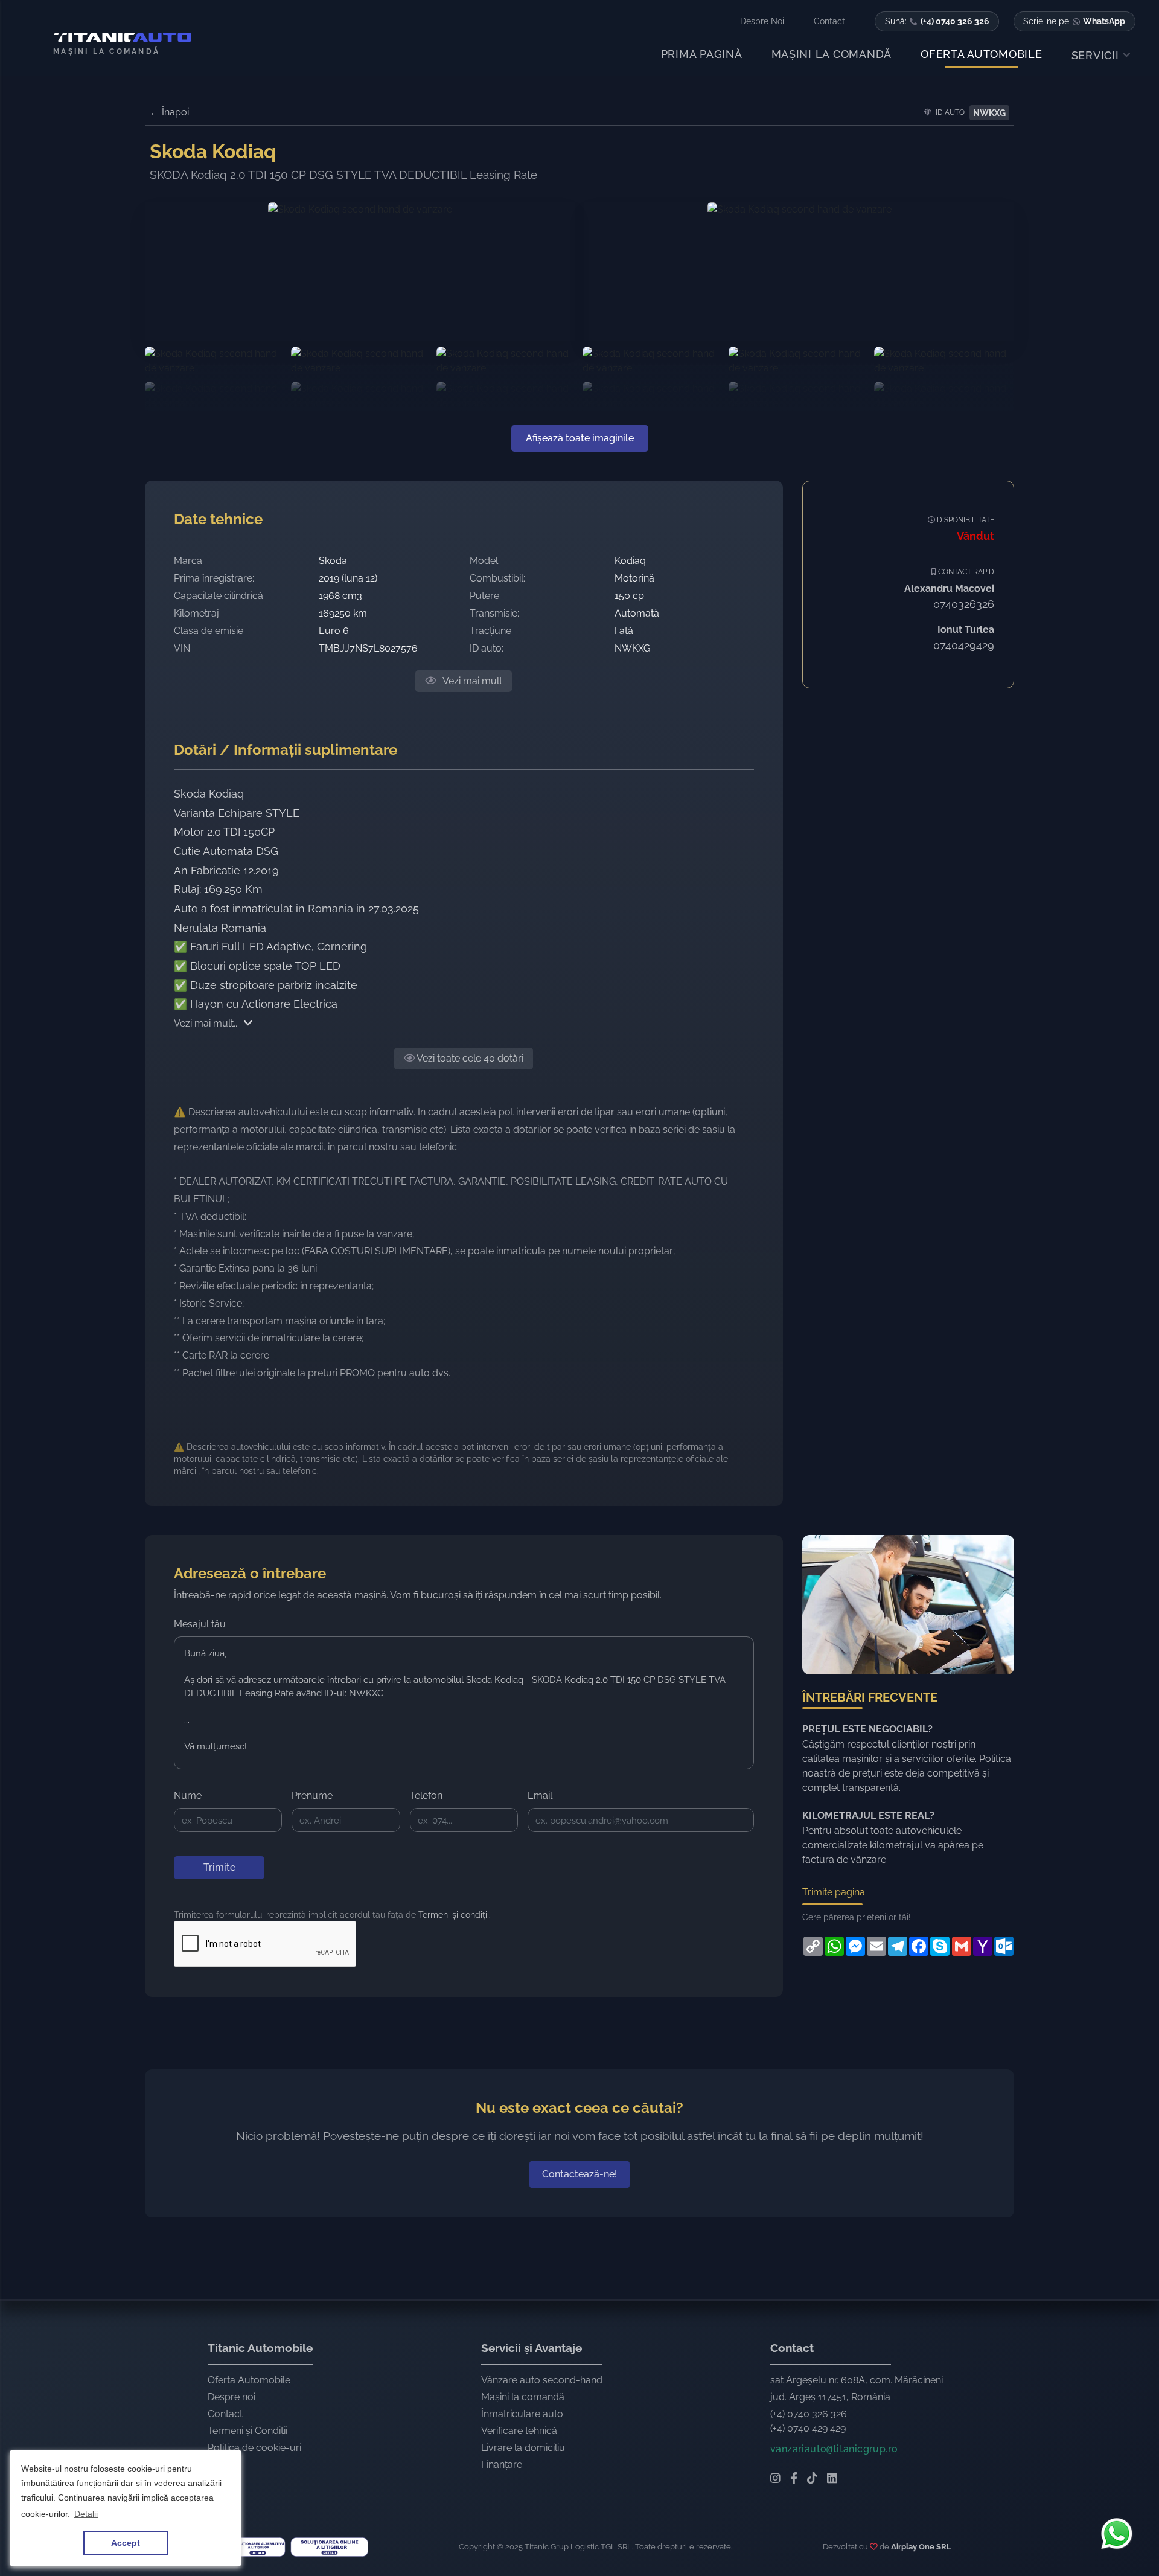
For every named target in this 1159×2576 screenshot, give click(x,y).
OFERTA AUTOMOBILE (982, 54)
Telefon (426, 1796)
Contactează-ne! (579, 2174)
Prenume (312, 1796)
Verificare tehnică (519, 2431)
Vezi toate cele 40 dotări (469, 1058)
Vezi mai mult (471, 681)
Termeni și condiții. (455, 1915)
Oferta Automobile (249, 2380)
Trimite (219, 1867)
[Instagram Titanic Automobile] (775, 2479)
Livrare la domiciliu (523, 2448)
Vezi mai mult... (206, 1023)
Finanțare (502, 2465)
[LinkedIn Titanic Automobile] (832, 2479)
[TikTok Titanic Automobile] (812, 2479)
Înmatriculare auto (522, 2414)
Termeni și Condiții (247, 2431)
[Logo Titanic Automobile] (118, 37)
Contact (225, 2414)
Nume (188, 1796)
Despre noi (231, 2397)
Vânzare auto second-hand (542, 2380)
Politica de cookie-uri (254, 2448)
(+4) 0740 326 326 (809, 2414)
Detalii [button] (86, 2514)
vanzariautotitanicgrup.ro (834, 2449)
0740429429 (964, 645)
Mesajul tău (200, 1624)
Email (540, 1796)
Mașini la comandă (523, 2397)
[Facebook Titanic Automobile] (794, 2479)
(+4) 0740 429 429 (808, 2428)
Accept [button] (126, 2543)
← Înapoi (169, 112)
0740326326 (964, 604)
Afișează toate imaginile (580, 438)
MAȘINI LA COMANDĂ (832, 54)
